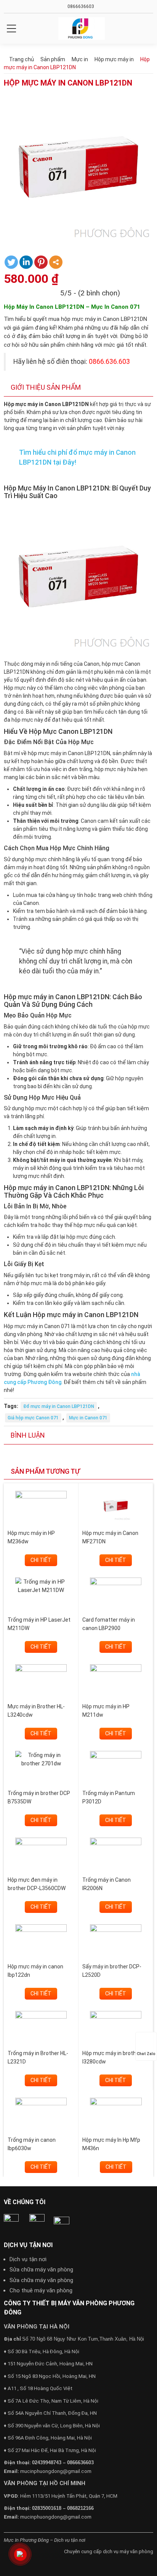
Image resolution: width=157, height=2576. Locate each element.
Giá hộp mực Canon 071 (33, 1418)
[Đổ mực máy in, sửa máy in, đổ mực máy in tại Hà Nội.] (81, 29)
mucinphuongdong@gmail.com (56, 2471)
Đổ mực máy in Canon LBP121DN (59, 1406)
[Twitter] (11, 262)
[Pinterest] (41, 262)
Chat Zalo (146, 2054)
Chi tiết (41, 1560)
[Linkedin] (26, 262)
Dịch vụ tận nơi (28, 2259)
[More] (56, 262)
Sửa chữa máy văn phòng (41, 2270)
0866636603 (80, 6)
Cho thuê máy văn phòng (41, 2290)
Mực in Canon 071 (88, 1418)
